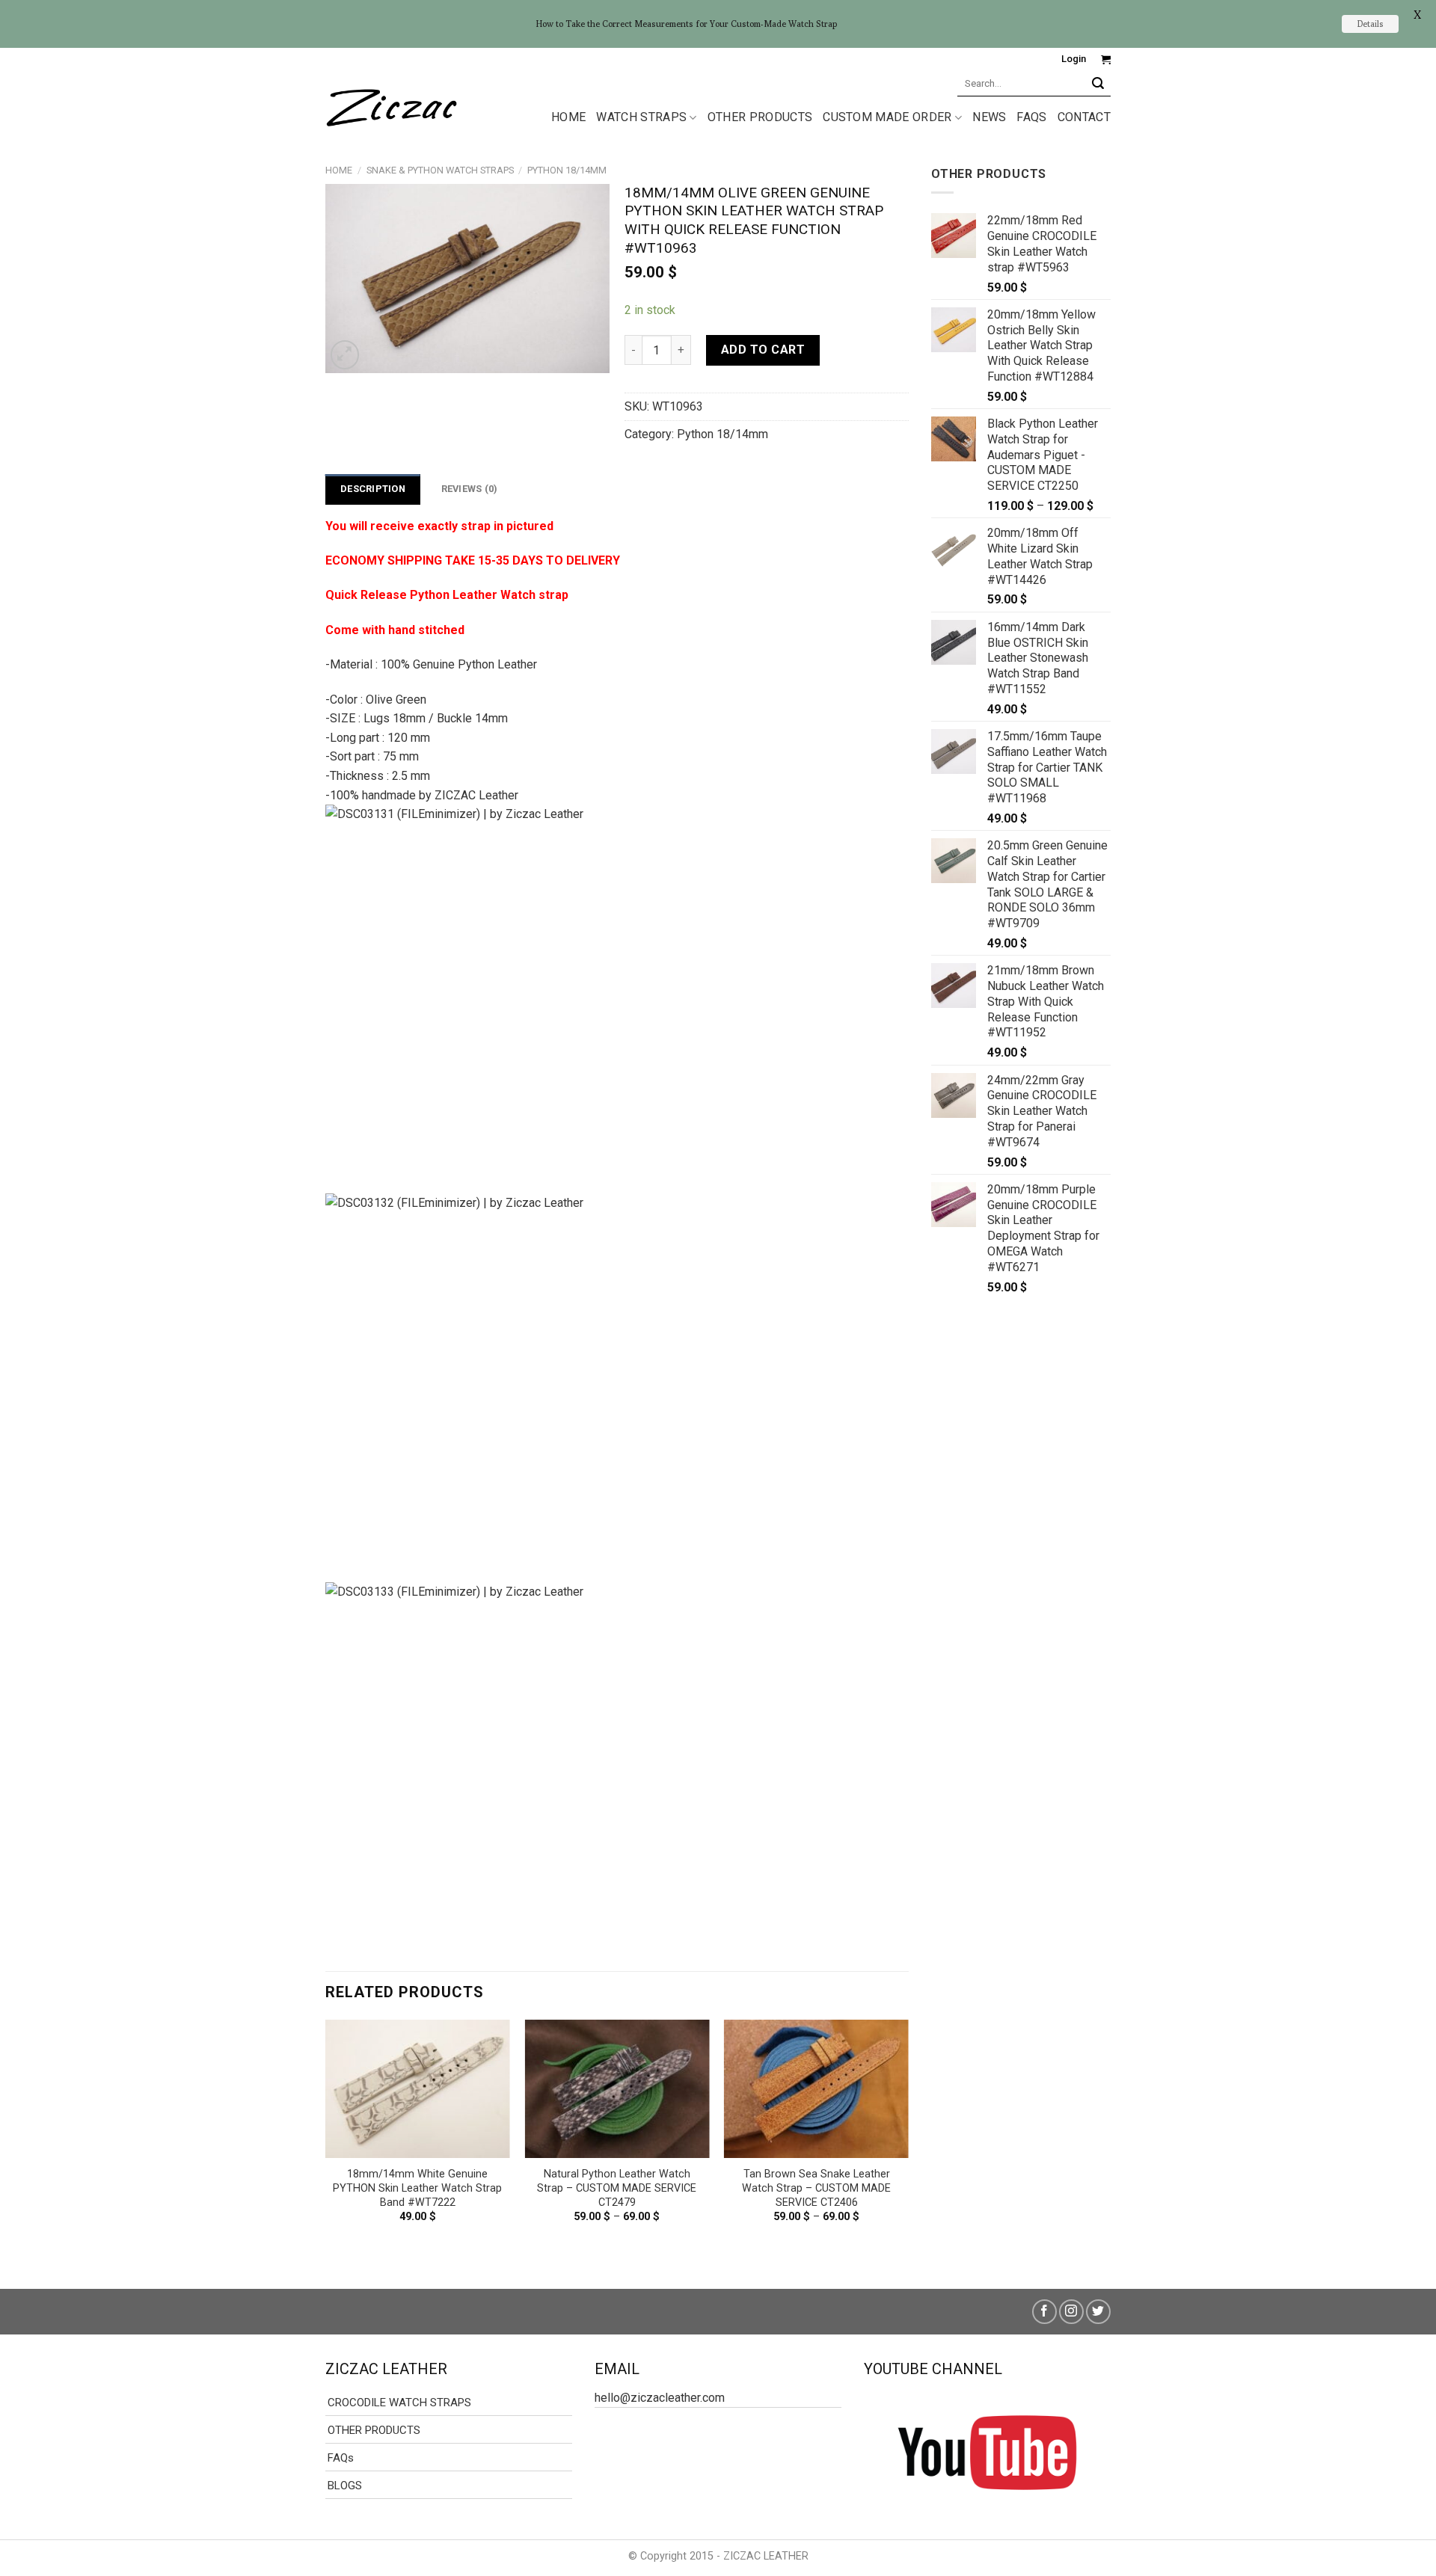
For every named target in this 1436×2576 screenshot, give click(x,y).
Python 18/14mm (567, 170)
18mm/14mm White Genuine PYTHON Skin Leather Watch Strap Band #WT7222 (417, 2188)
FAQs (1031, 117)
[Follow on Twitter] (1098, 2312)
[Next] (908, 2142)
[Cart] (1106, 59)
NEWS (989, 117)
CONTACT (1084, 117)
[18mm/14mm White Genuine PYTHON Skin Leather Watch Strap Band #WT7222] (418, 2089)
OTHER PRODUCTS (760, 117)
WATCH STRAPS (641, 117)
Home (339, 170)
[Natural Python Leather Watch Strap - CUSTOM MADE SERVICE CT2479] (617, 2089)
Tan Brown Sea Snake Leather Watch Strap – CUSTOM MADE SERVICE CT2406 (816, 2188)
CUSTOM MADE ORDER (887, 117)
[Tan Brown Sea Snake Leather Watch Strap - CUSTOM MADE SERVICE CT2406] (816, 2089)
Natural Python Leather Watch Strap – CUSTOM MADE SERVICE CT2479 (617, 2188)
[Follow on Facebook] (1044, 2312)
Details (1370, 24)
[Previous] (326, 2142)
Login (1074, 59)
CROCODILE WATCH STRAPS (399, 2403)
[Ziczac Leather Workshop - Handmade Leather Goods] (391, 105)
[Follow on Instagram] (1071, 2312)
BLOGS (345, 2486)
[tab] (373, 489)
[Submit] (1098, 83)
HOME (568, 117)
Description (373, 489)
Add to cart (763, 350)
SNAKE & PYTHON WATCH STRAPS (440, 170)
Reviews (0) (470, 489)
